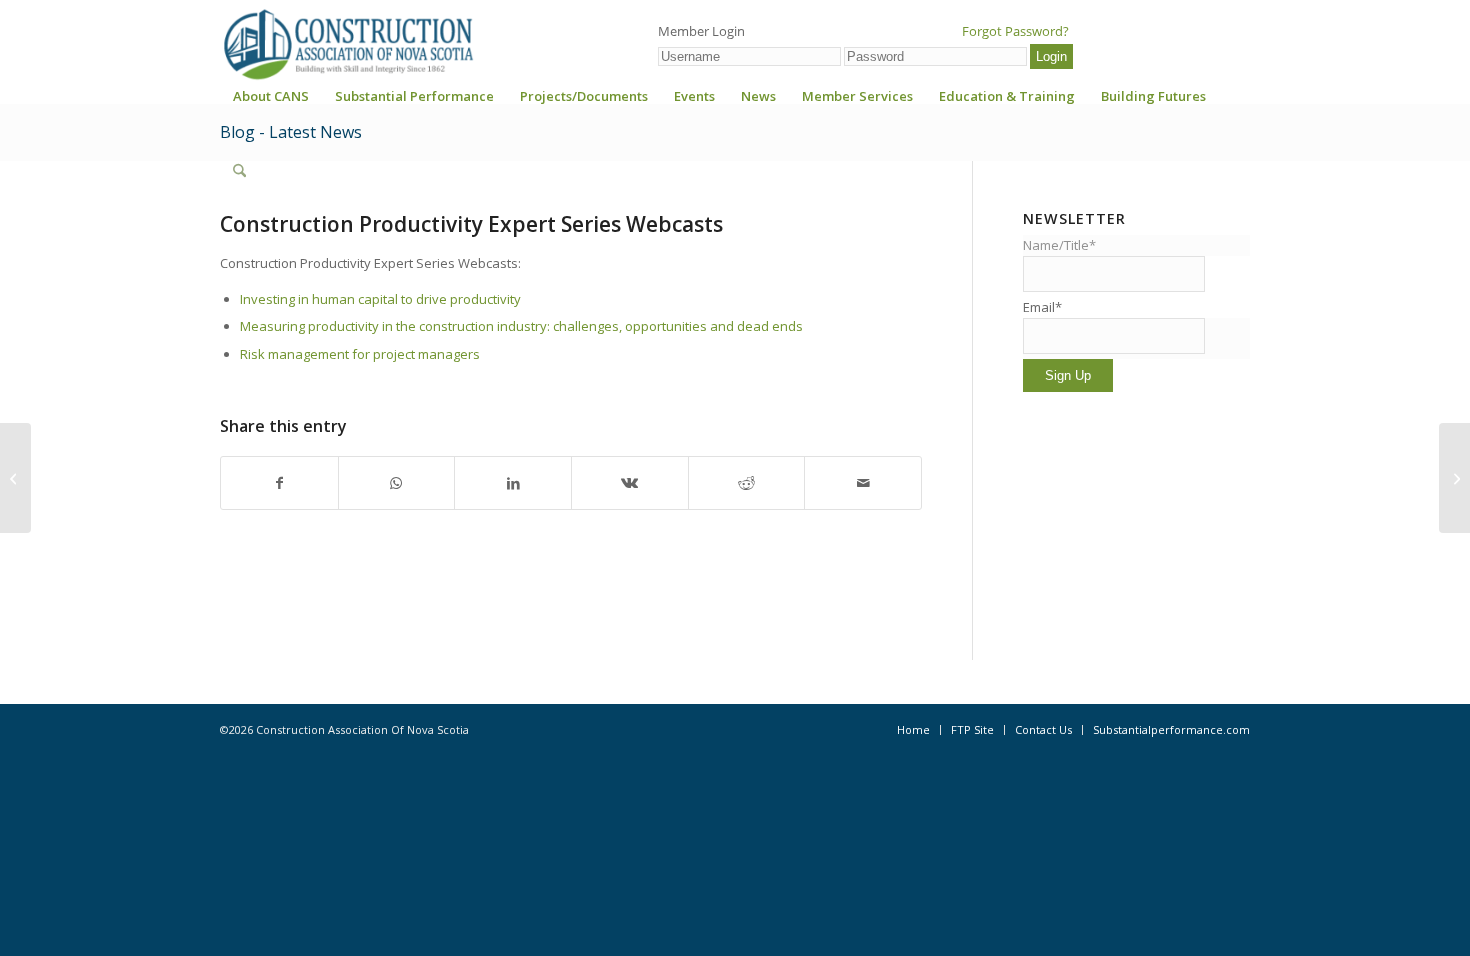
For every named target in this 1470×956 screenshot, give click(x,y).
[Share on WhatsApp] (397, 483)
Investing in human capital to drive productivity (380, 299)
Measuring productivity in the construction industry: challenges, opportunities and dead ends (521, 326)
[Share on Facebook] (279, 483)
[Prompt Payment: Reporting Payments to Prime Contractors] (15, 478)
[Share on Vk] (630, 483)
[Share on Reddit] (747, 483)
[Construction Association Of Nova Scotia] (347, 44)
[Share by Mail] (863, 483)
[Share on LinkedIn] (513, 483)
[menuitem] (271, 102)
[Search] (239, 171)
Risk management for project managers (360, 354)
